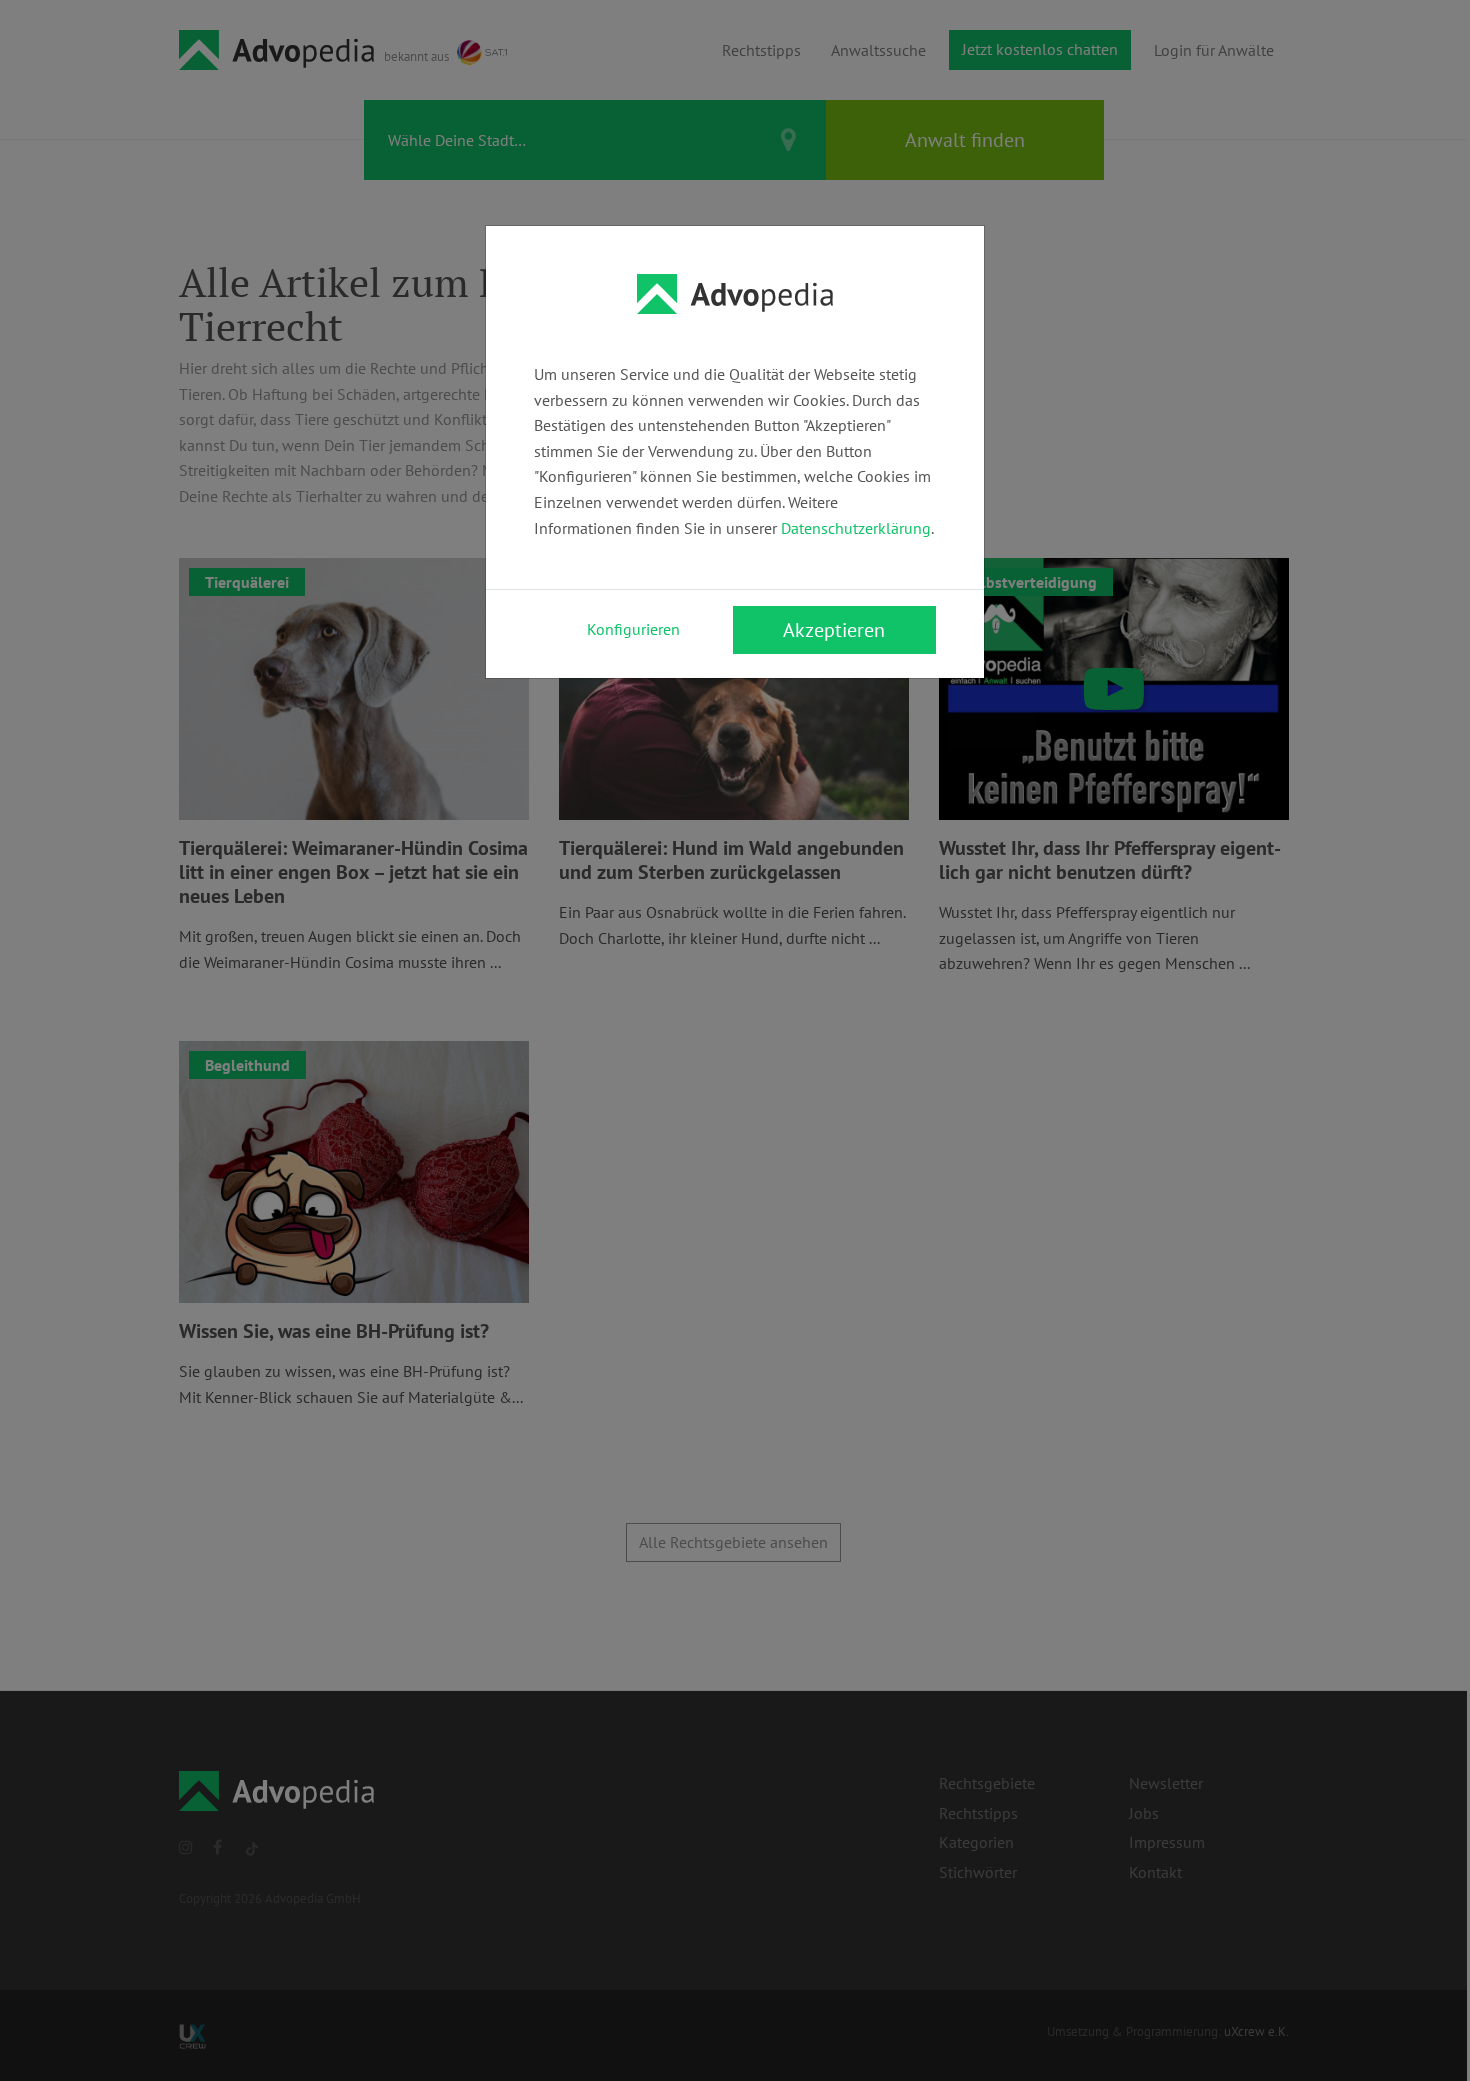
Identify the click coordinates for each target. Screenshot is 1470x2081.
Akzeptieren (834, 630)
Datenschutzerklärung (856, 528)
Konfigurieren (633, 629)
